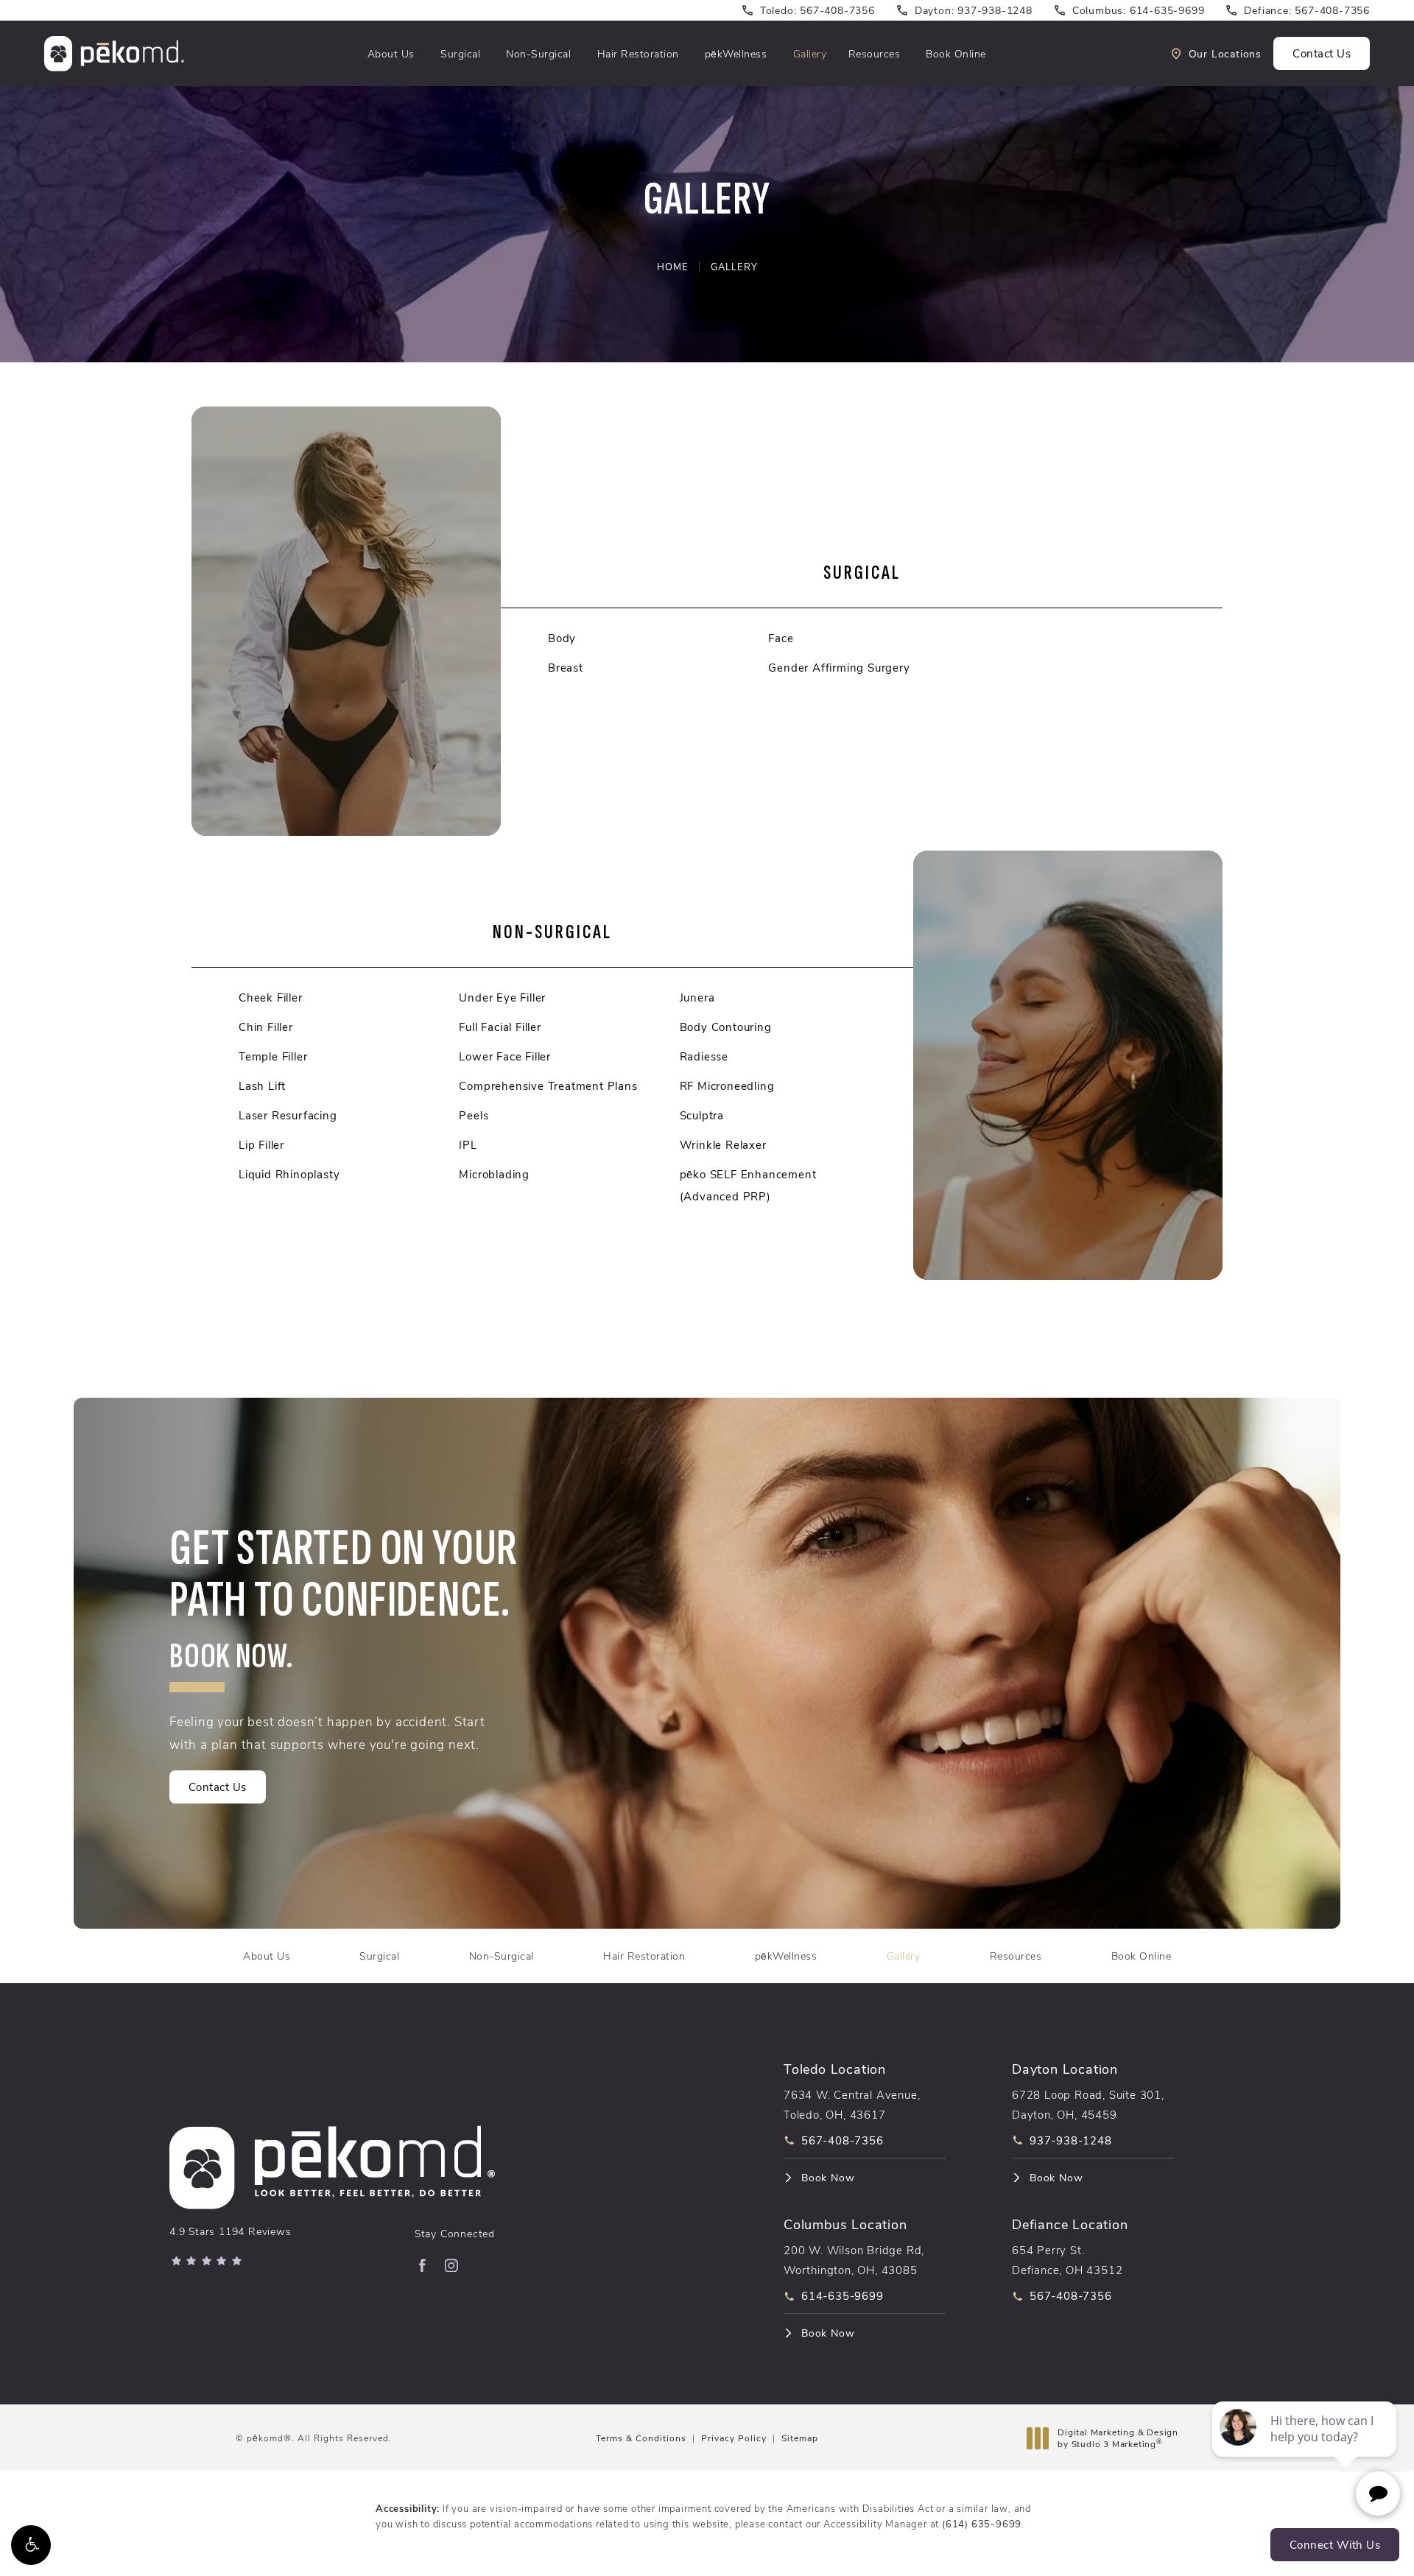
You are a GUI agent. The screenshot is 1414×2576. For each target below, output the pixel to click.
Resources (875, 53)
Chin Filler (266, 1027)
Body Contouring (726, 1027)
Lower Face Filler (505, 1056)
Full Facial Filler (500, 1027)
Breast (566, 667)
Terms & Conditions (641, 2438)
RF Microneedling (727, 1085)
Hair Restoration (638, 53)
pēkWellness (736, 53)
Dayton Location (1065, 2069)
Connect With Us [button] (1335, 2544)
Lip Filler (261, 1144)
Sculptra (702, 1115)
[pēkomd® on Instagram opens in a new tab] (451, 2265)
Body (562, 638)
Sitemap (800, 2438)
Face (781, 638)
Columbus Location (845, 2224)
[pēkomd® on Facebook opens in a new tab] (422, 2265)
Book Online (956, 53)
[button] (31, 2545)
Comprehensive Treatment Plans (548, 1085)
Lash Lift (262, 1085)
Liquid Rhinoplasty (289, 1174)
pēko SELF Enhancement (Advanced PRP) (748, 1185)
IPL (468, 1144)
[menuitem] (422, 2265)
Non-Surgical (538, 53)
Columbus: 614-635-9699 (1139, 10)
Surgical (460, 53)
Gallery (810, 53)
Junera (697, 997)
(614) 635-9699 (982, 2523)
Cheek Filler (271, 997)
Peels (474, 1115)
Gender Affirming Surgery (839, 667)
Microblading (494, 1174)
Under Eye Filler (502, 997)
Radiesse (704, 1056)
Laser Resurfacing (288, 1115)
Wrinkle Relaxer (723, 1144)
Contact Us (1322, 53)
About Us (391, 53)
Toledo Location (835, 2069)
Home (673, 266)
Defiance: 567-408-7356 (1307, 10)
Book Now (828, 2178)
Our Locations (1225, 54)
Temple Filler (273, 1056)
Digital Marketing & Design (1118, 2438)
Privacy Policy (734, 2438)
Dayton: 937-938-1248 (974, 10)
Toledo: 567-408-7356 (817, 10)
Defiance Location (1070, 2224)
